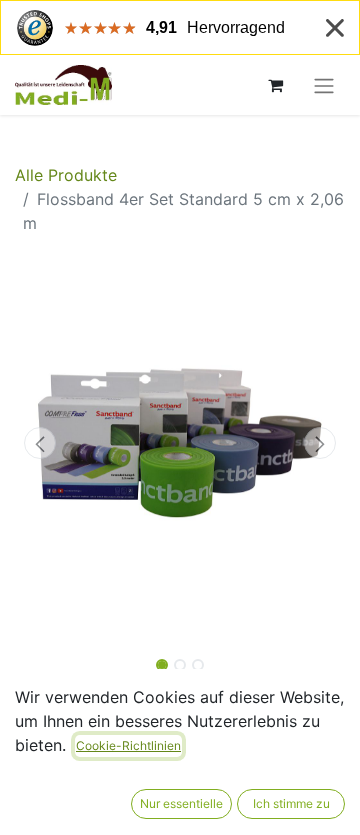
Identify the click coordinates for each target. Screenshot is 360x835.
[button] (40, 443)
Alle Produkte (66, 175)
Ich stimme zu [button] (291, 803)
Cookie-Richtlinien (128, 745)
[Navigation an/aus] (324, 85)
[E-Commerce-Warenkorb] (275, 85)
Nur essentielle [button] (181, 803)
